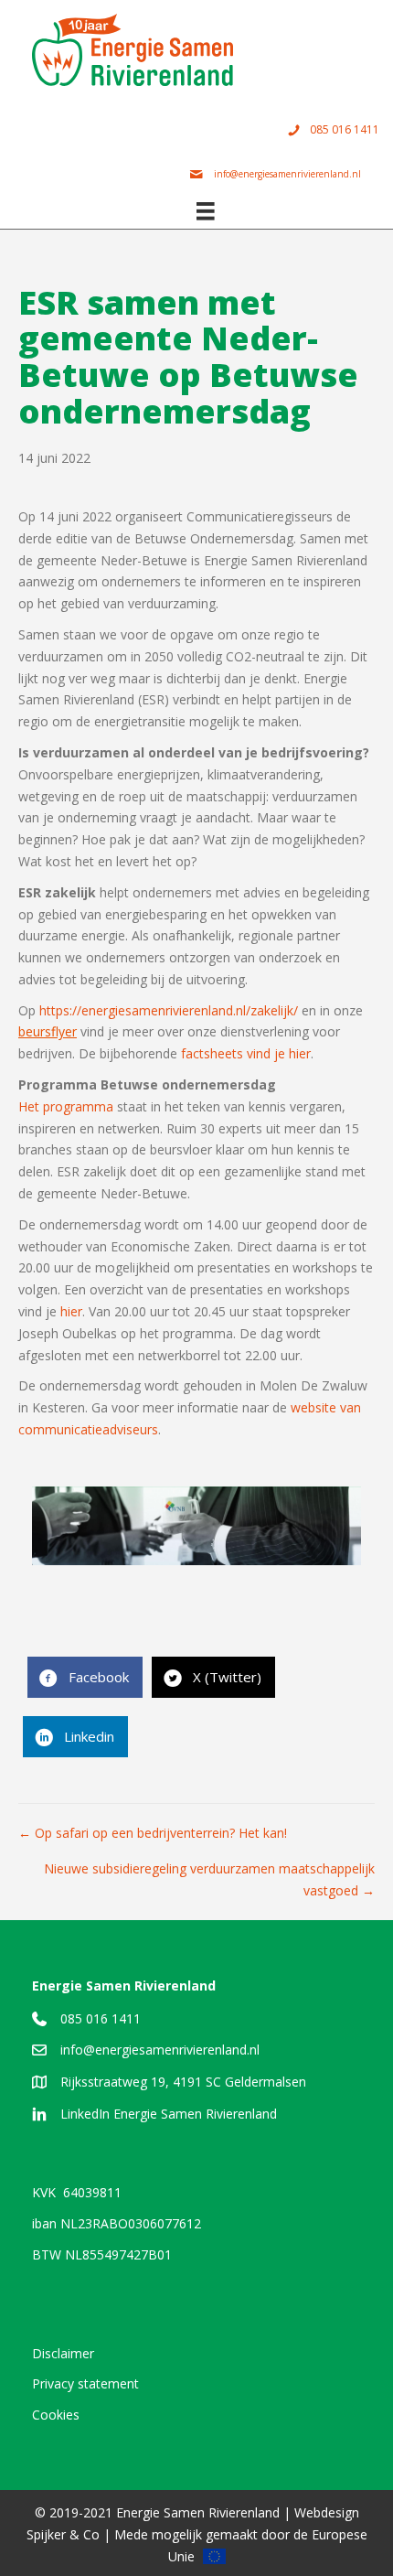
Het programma (66, 1106)
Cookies (56, 2415)
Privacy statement (85, 2383)
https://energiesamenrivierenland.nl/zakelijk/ (169, 1010)
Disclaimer (63, 2353)
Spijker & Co (63, 2534)
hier (71, 1311)
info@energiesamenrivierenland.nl (160, 2050)
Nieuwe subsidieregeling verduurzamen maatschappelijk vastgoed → (209, 1879)
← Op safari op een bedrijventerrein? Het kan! (153, 1833)
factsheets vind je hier (246, 1053)
